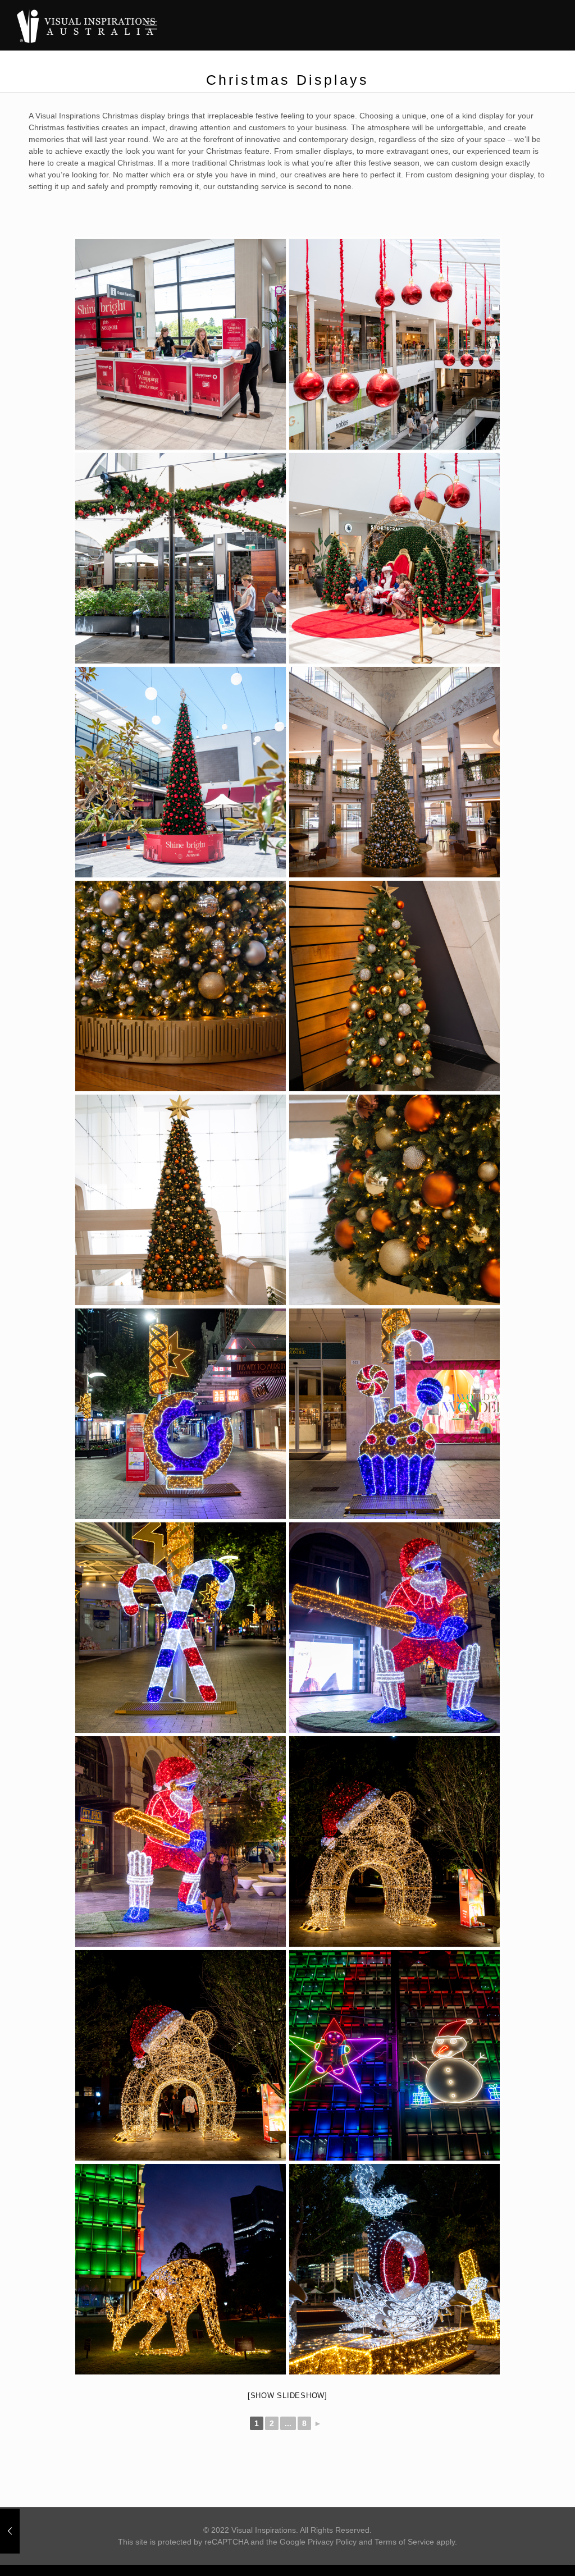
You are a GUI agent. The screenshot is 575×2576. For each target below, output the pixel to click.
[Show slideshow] (287, 2396)
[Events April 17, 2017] (10, 2531)
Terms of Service (404, 2542)
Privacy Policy (332, 2542)
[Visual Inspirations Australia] (86, 25)
